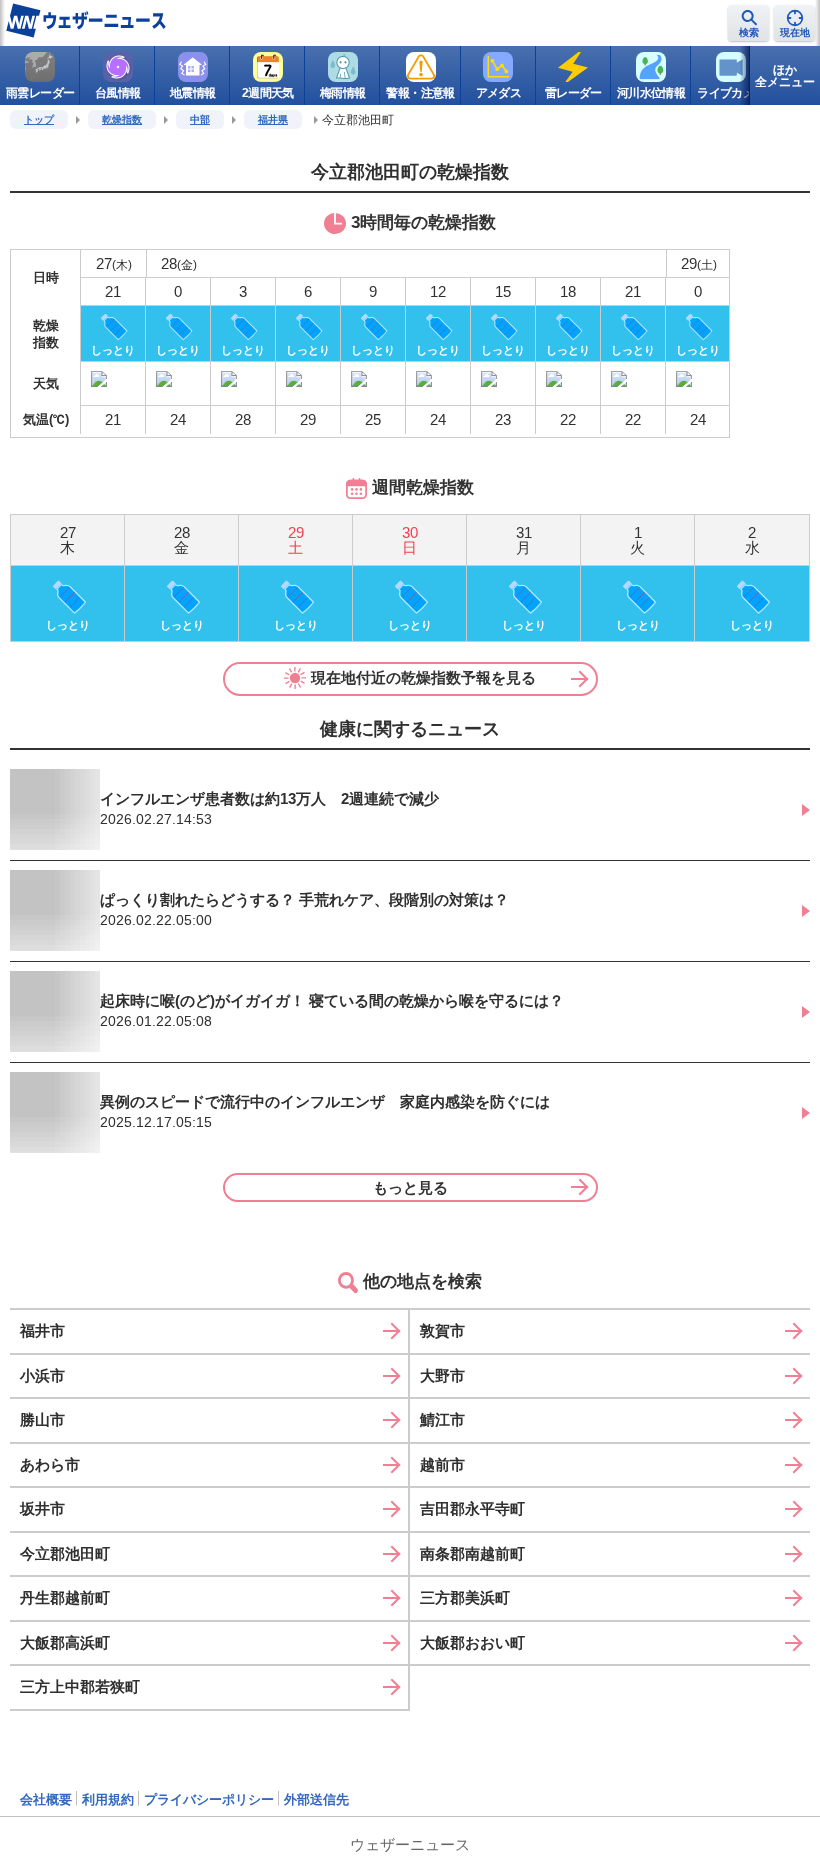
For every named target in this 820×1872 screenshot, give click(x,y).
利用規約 (108, 1799)
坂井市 (42, 1508)
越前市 (442, 1464)
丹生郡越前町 (65, 1597)
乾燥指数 (122, 119)
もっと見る (410, 1187)
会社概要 (46, 1799)
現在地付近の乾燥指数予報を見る (423, 677)
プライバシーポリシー (209, 1799)
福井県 (273, 119)
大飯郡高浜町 (65, 1642)
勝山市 (42, 1419)
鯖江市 (442, 1419)
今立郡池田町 (65, 1553)
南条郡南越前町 (472, 1553)
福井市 (42, 1330)
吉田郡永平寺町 (472, 1508)
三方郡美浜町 (465, 1597)
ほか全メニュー (785, 76)
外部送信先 (316, 1799)
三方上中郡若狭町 (80, 1686)
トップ (39, 119)
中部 (200, 119)
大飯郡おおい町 (472, 1642)
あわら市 (50, 1464)
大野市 (442, 1375)
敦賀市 (442, 1330)
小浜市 (42, 1375)
